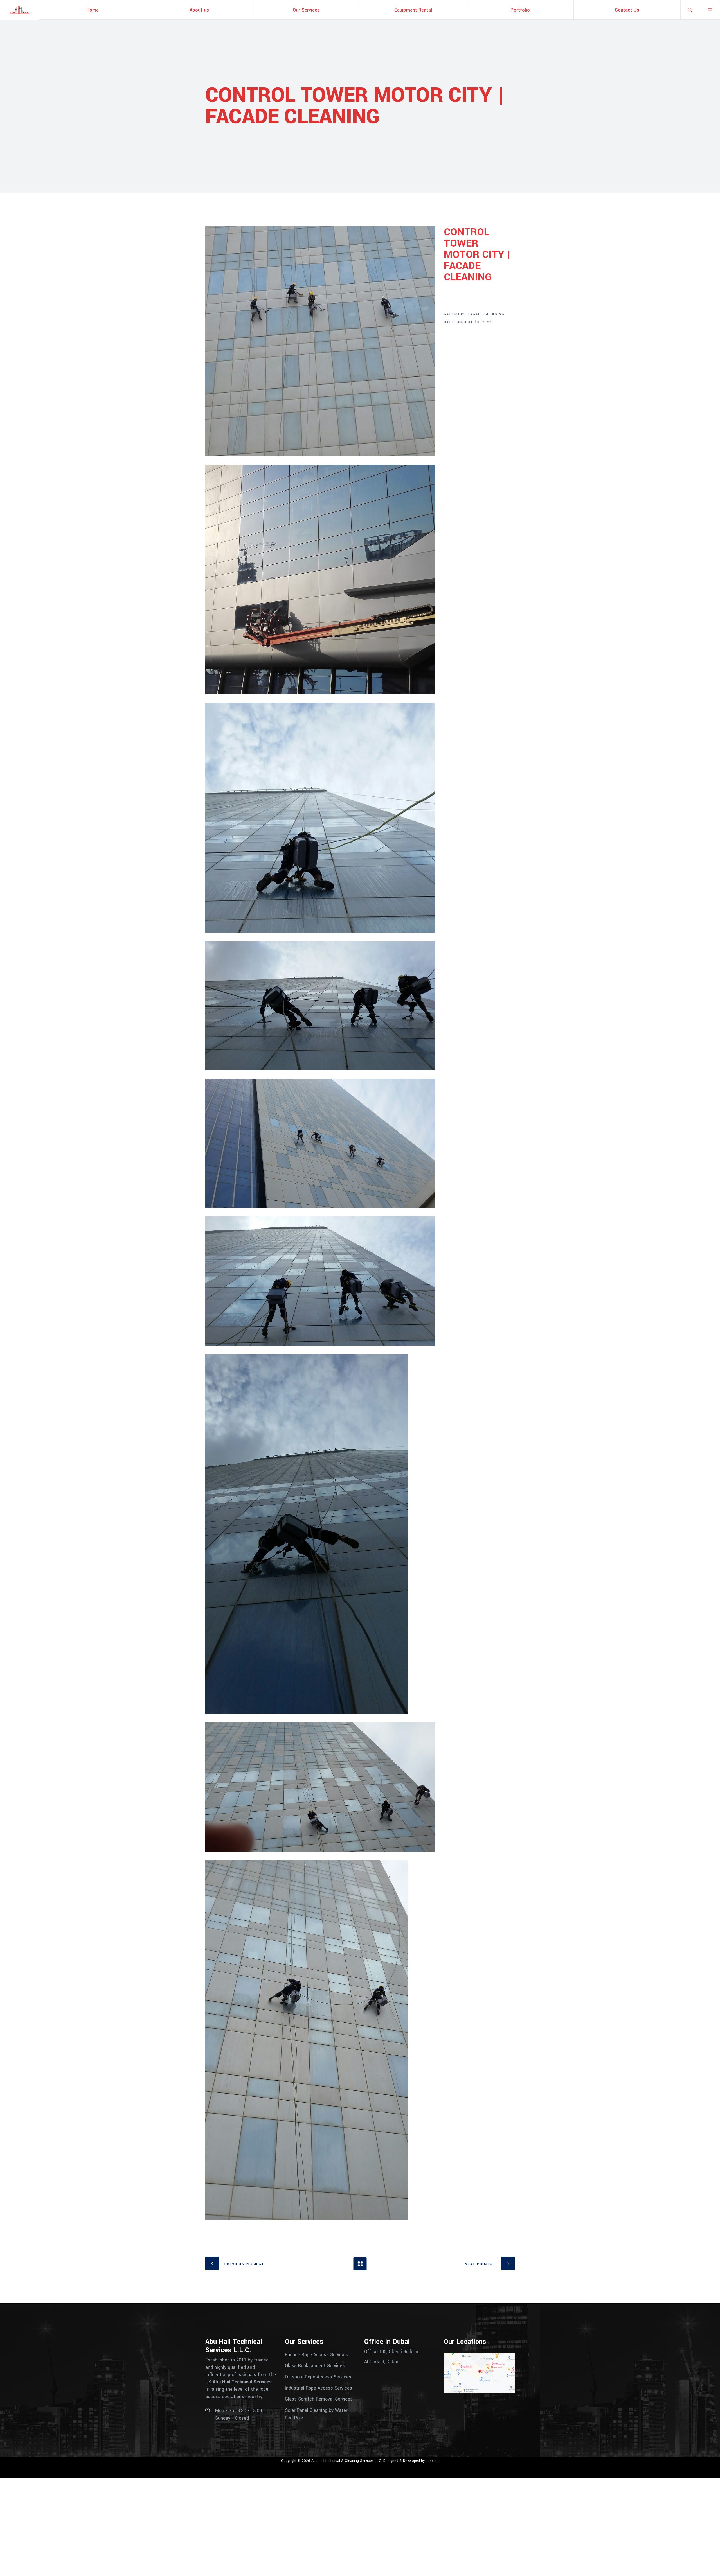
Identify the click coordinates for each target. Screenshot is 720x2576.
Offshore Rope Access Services (318, 2377)
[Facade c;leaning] (320, 341)
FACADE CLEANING (486, 314)
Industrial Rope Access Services (319, 2388)
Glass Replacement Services (315, 2366)
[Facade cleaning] (320, 580)
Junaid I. (433, 2461)
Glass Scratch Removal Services (319, 2399)
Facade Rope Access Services (316, 2354)
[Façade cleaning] (320, 818)
